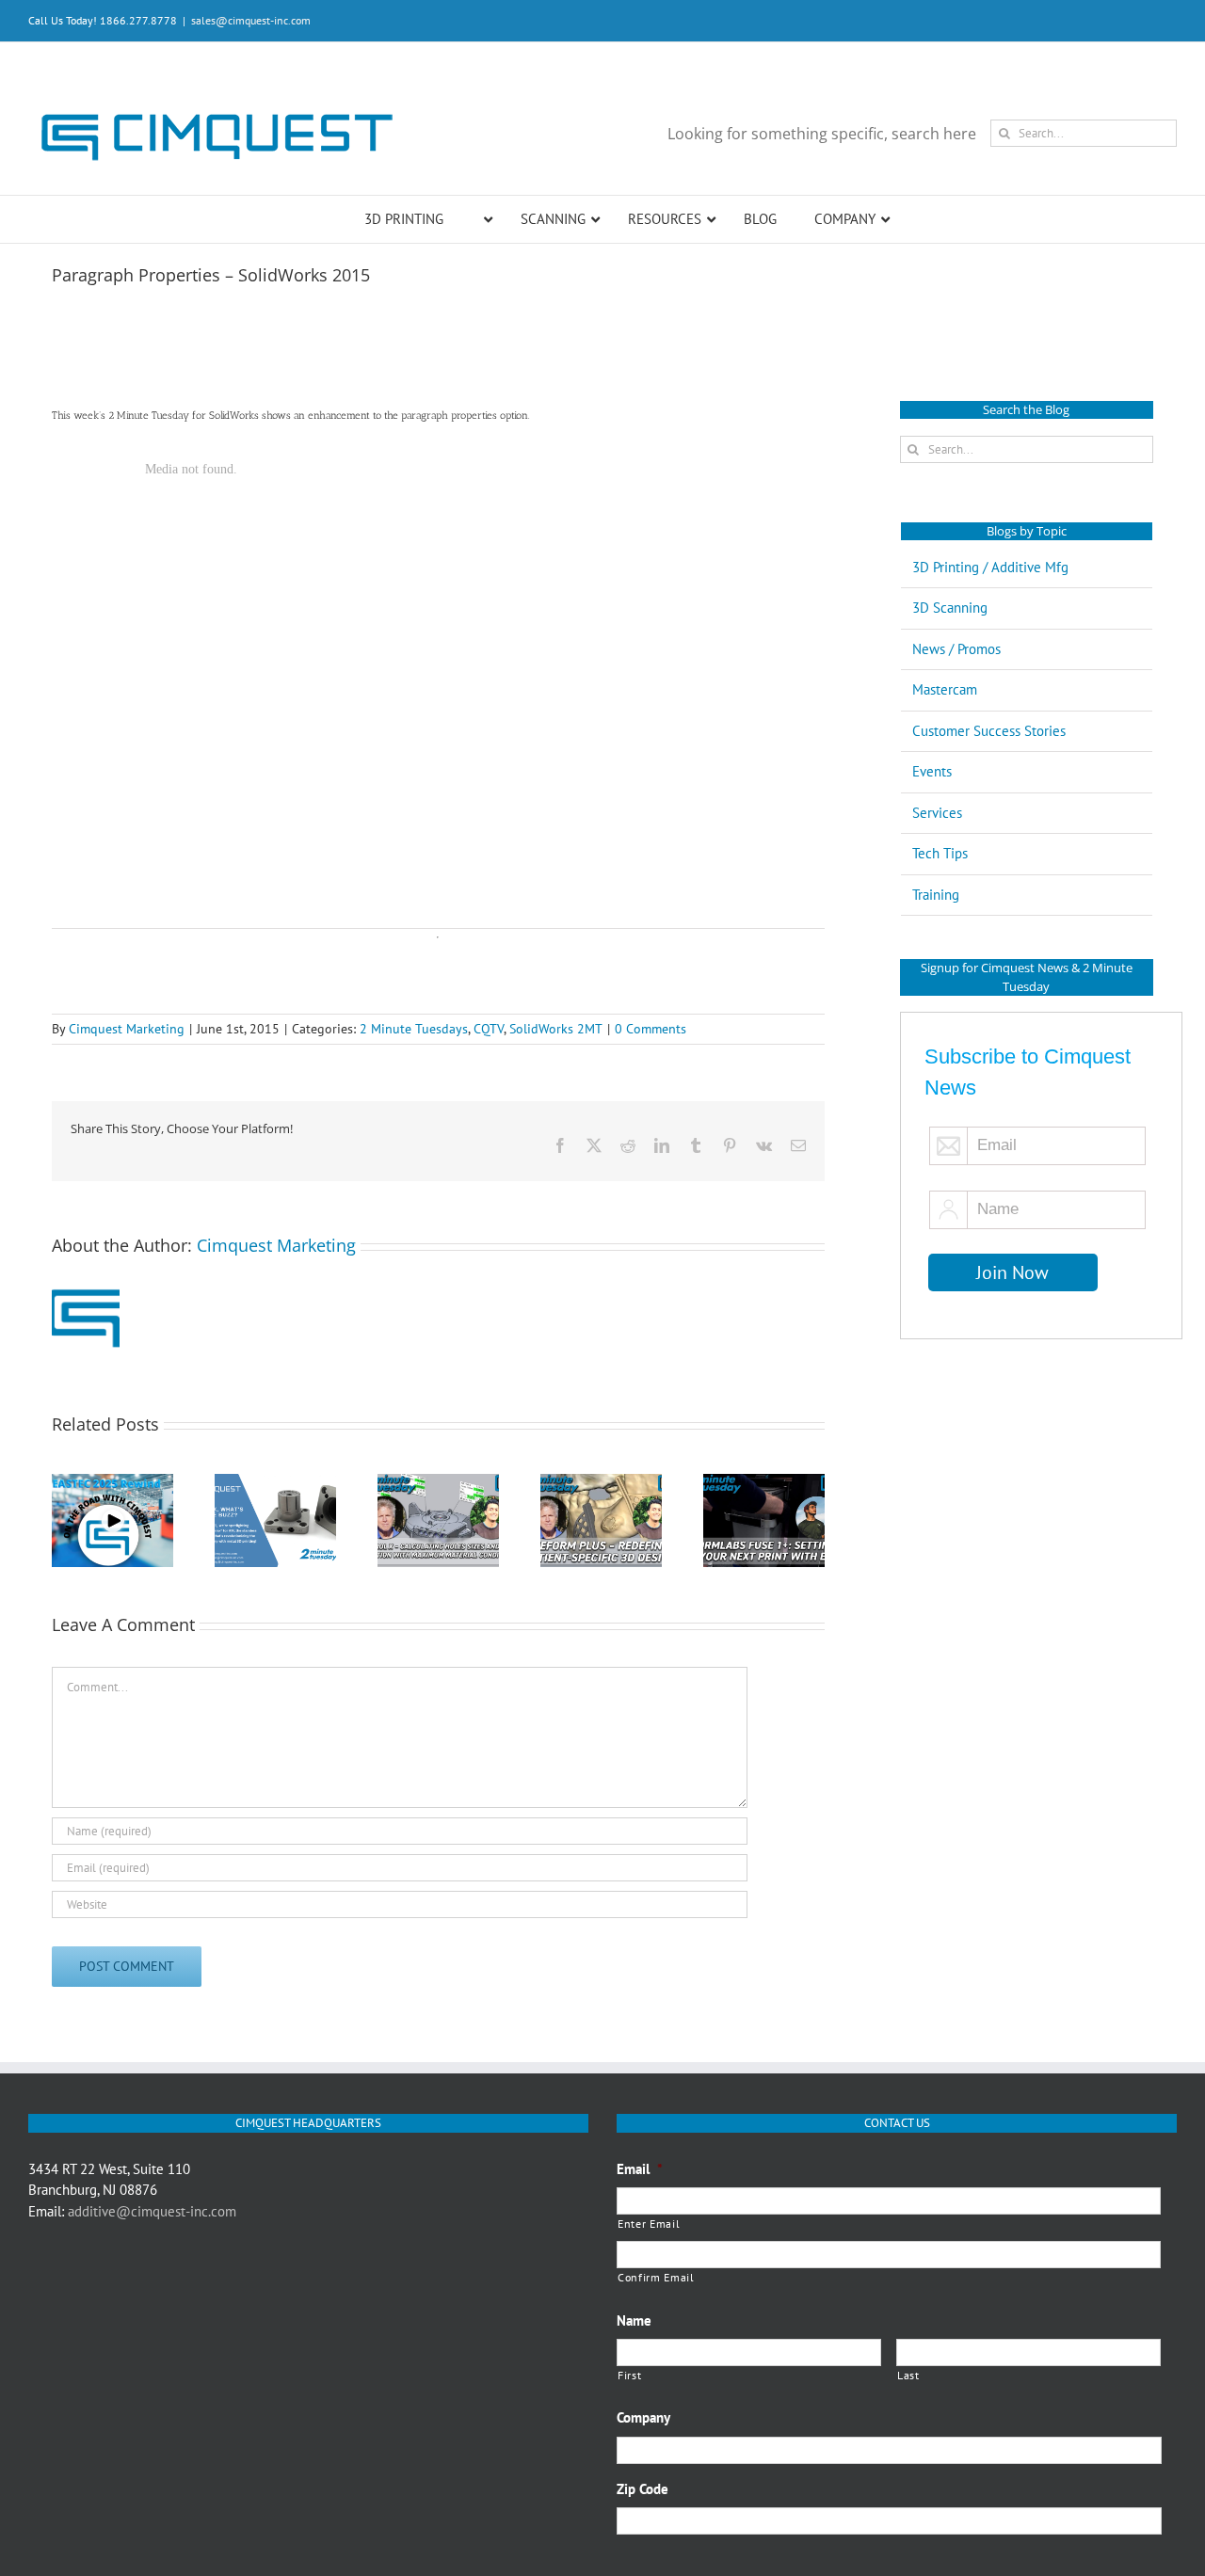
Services (937, 813)
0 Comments (651, 1029)
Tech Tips (940, 853)
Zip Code (643, 2489)
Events (932, 771)
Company (643, 2417)
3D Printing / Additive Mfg (990, 567)
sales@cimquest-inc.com (251, 20)
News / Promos (956, 649)
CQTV (489, 1029)
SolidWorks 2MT (556, 1029)
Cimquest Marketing (127, 1029)
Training (936, 895)
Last (908, 2375)
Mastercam (945, 689)
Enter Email (649, 2224)
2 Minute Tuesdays (414, 1029)
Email (640, 2169)
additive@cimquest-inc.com (152, 2211)
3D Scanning (950, 608)
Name (634, 2320)
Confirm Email (656, 2277)
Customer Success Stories (989, 731)
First (629, 2375)
